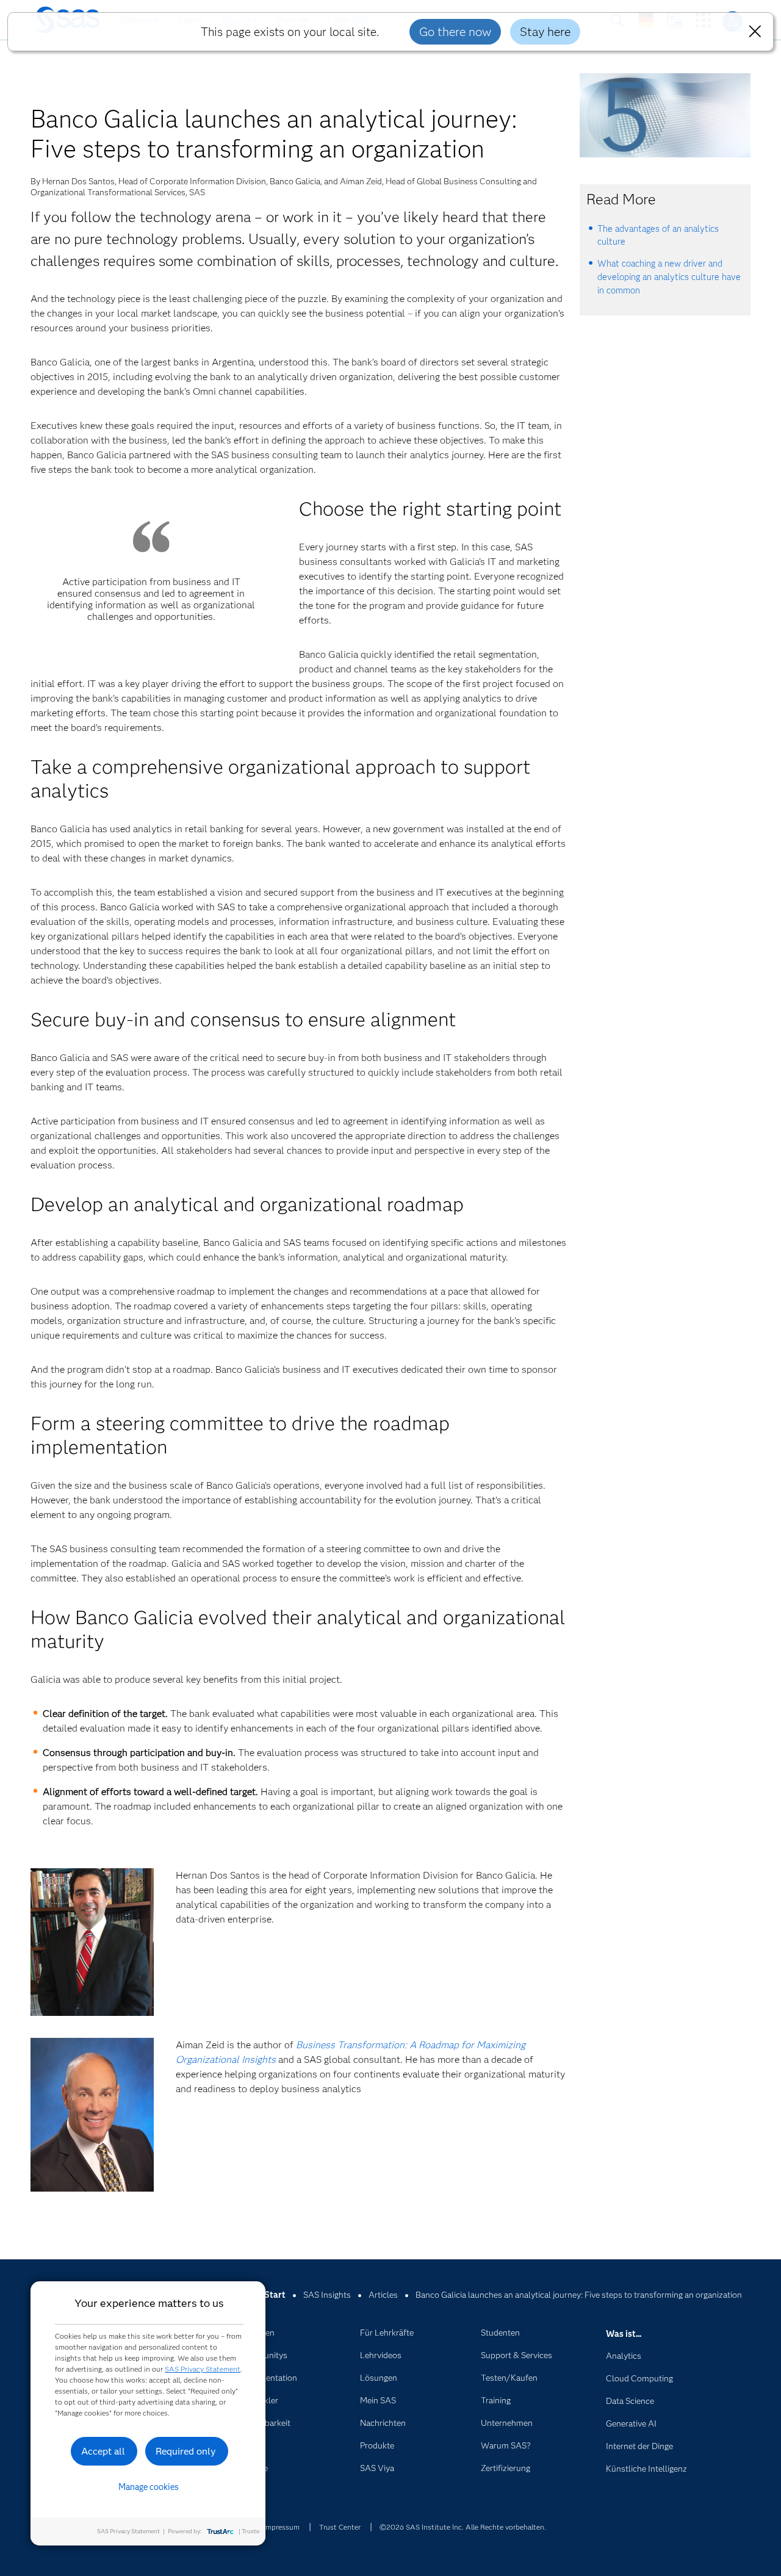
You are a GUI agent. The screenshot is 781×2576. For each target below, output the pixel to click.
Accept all (103, 2451)
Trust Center (340, 2527)
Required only (186, 2451)
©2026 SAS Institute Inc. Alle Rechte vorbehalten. (463, 2527)
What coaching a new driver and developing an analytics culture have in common (669, 277)
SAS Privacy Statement (203, 2369)
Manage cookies (149, 2487)
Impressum (282, 2527)
